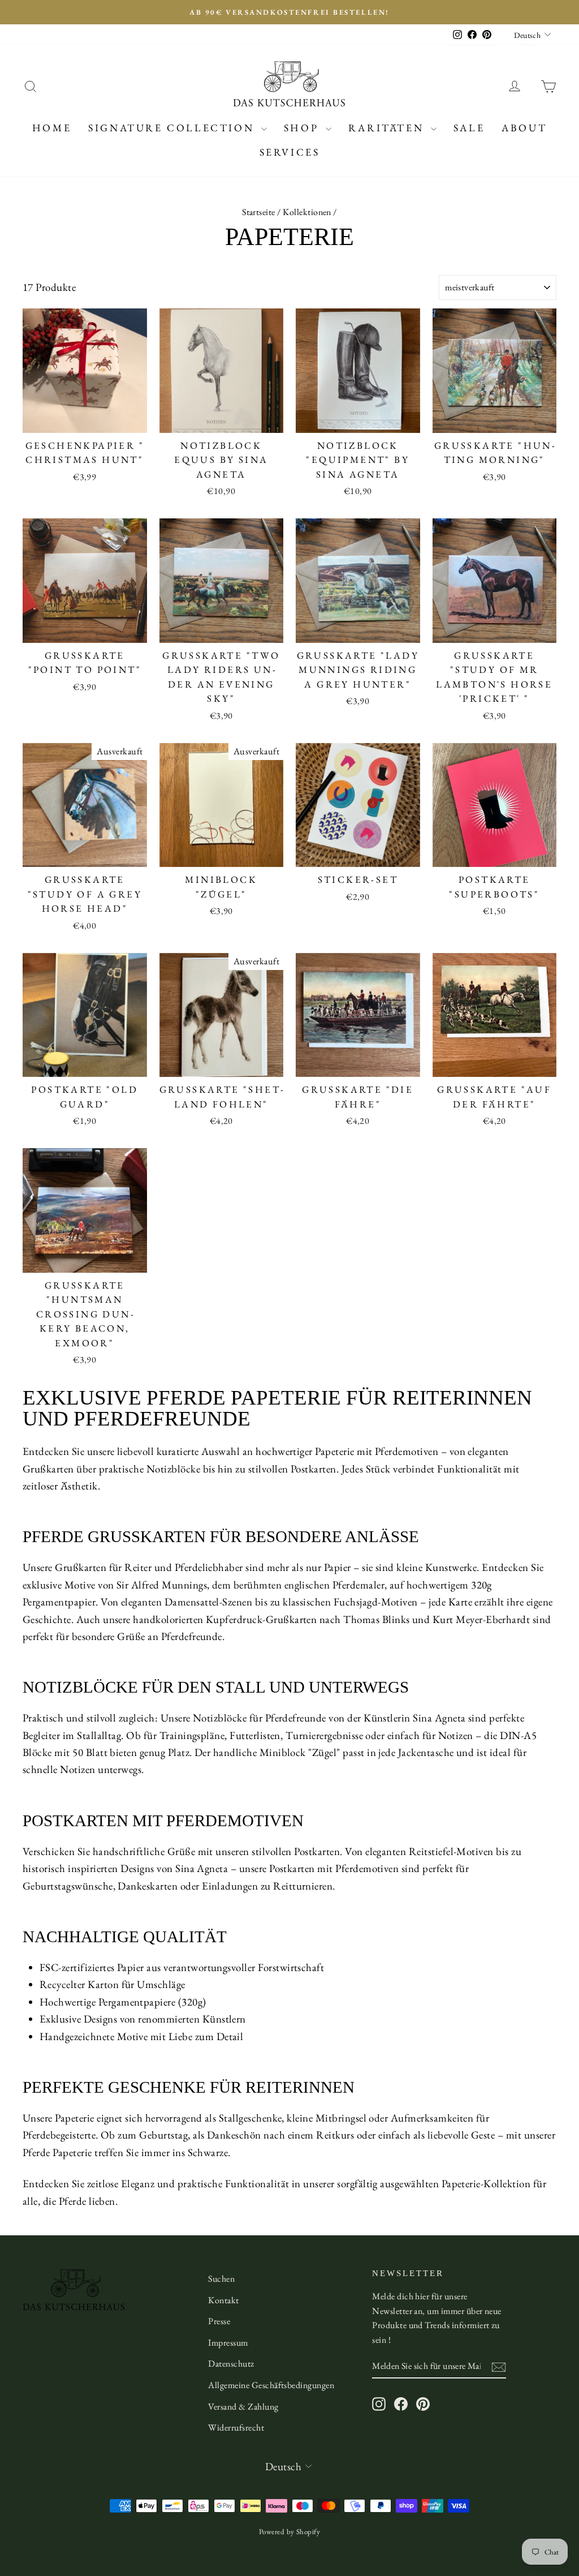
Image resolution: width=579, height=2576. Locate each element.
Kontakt (223, 2300)
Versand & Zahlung (243, 2407)
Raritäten (388, 128)
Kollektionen (307, 212)
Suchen (221, 2279)
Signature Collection (173, 128)
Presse (219, 2321)
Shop (303, 128)
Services (290, 152)
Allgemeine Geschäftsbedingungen (271, 2385)
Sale (469, 128)
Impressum (228, 2343)
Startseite (259, 212)
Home (52, 128)
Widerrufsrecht (236, 2427)
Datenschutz (231, 2364)
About (524, 128)
